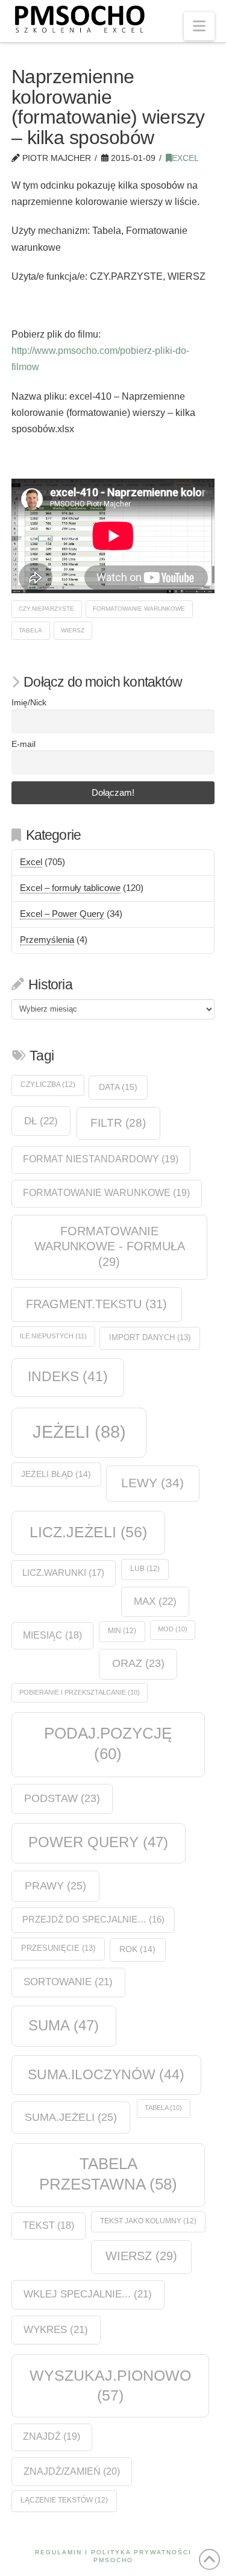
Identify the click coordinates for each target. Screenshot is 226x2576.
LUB (145, 1569)
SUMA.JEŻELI (71, 2117)
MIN (122, 1631)
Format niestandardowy (101, 1159)
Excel (185, 158)
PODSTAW (62, 1798)
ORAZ (138, 1663)
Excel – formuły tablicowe (70, 888)
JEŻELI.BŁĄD (56, 1474)
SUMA (64, 2025)
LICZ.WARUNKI (63, 1573)
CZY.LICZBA (48, 1085)
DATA (118, 1087)
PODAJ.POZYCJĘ (108, 1743)
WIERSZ (73, 630)
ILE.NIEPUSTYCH (53, 1336)
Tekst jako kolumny (148, 2221)
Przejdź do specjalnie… (93, 1919)
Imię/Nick (29, 703)
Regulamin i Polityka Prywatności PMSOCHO (113, 2556)
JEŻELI (79, 1431)
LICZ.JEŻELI (88, 1532)
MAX (155, 1601)
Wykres (56, 2330)
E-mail (24, 744)
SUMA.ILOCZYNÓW (106, 2074)
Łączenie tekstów (64, 2500)
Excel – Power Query (62, 914)
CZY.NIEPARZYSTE (46, 609)
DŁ (41, 1121)
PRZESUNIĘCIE (58, 1948)
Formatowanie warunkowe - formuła (109, 1246)
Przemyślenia (47, 940)
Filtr (118, 1123)
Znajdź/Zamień (72, 2471)
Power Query (98, 1842)
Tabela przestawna (108, 2174)
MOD (173, 1629)
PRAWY (55, 1885)
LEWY (152, 1483)
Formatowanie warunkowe (139, 609)
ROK (137, 1949)
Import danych (150, 1337)
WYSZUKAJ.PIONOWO (110, 2385)
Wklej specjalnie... (88, 2294)
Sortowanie (68, 1982)
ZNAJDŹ (52, 2436)
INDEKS (68, 1377)
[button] (199, 26)
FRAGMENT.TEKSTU (96, 1304)
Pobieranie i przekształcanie (80, 1692)
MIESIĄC (52, 1635)
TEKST (49, 2225)
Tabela (30, 630)
